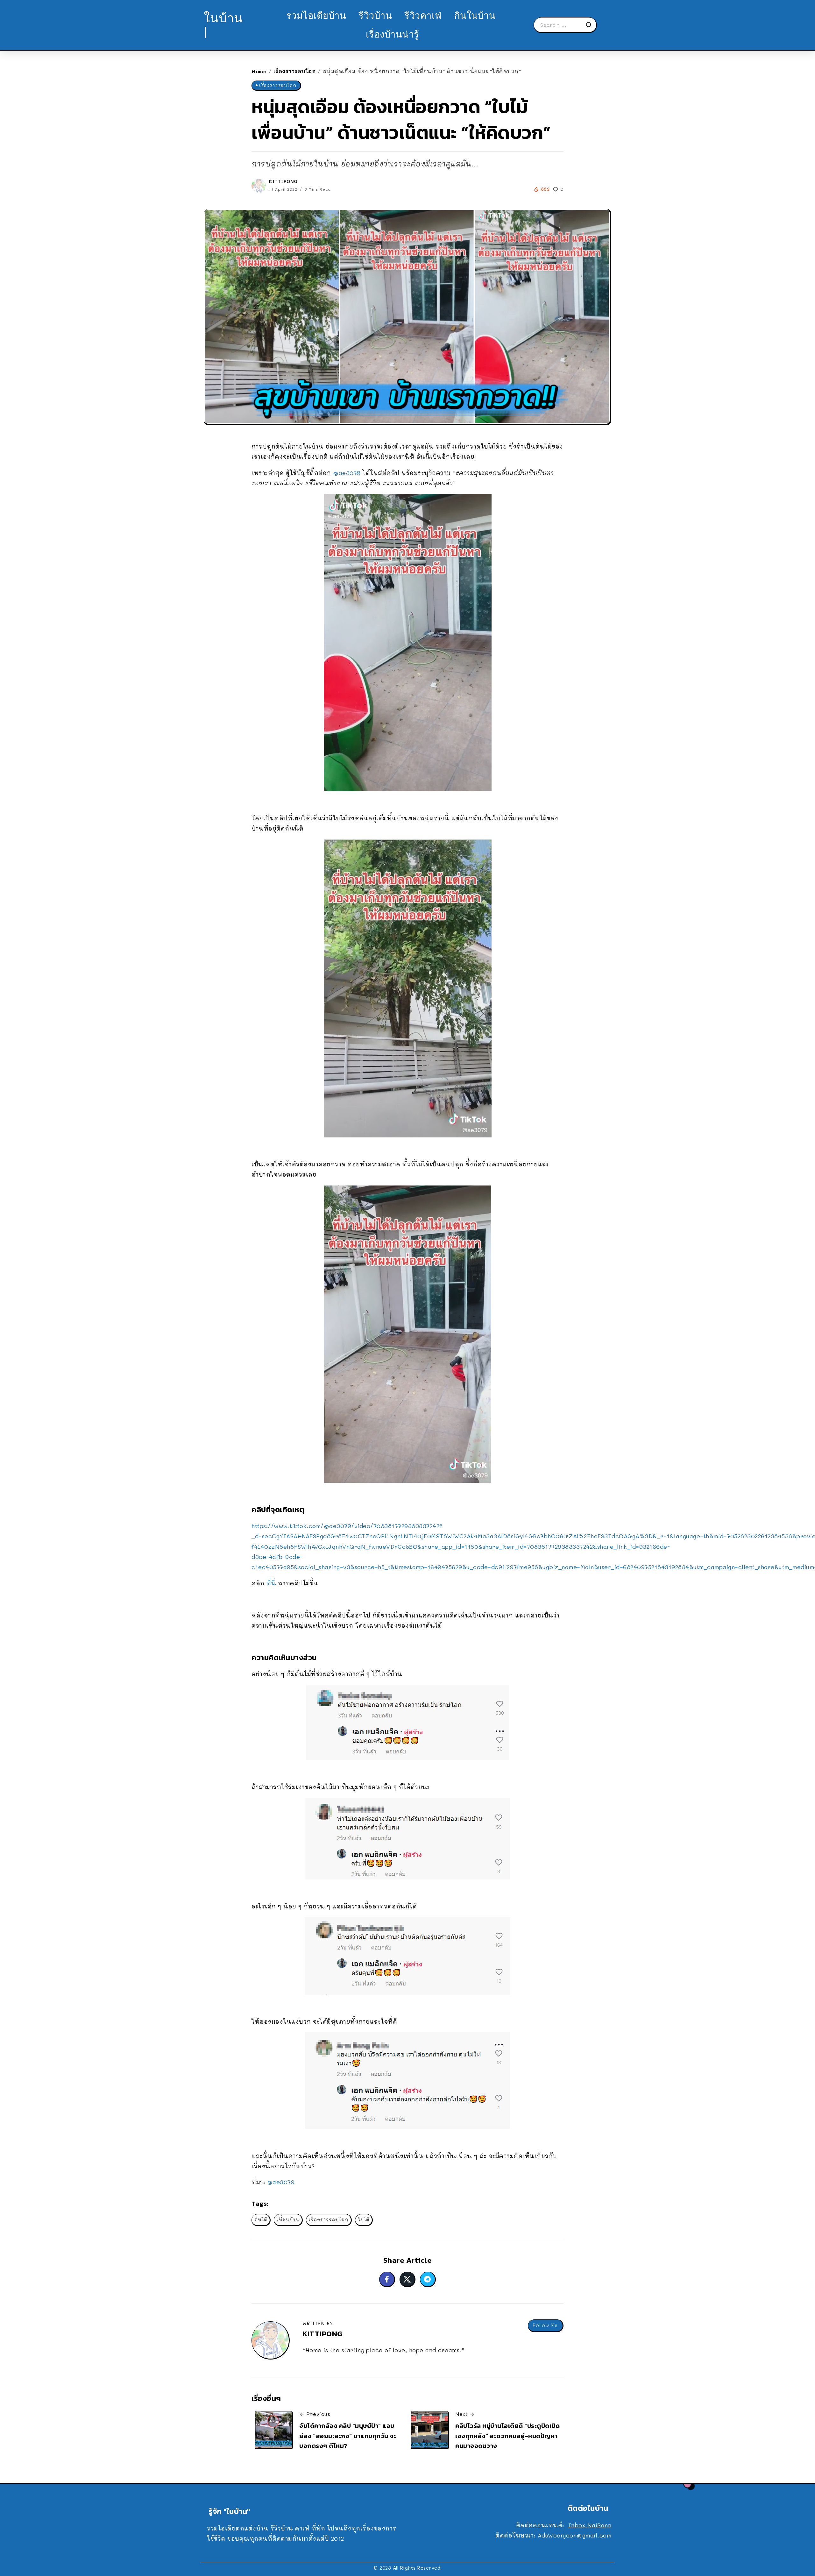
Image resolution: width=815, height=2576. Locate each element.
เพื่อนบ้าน (288, 2220)
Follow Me (545, 2325)
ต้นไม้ (261, 2220)
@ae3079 (347, 473)
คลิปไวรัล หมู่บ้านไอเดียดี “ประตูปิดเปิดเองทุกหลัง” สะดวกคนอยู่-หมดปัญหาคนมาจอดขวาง (507, 2436)
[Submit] (591, 25)
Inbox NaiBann (590, 2525)
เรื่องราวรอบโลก (295, 71)
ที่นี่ (271, 1583)
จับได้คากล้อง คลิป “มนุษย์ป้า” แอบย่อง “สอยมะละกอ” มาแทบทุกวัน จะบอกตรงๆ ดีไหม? (348, 2436)
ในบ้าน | (223, 25)
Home (259, 71)
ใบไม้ (364, 2220)
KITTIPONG (283, 181)
